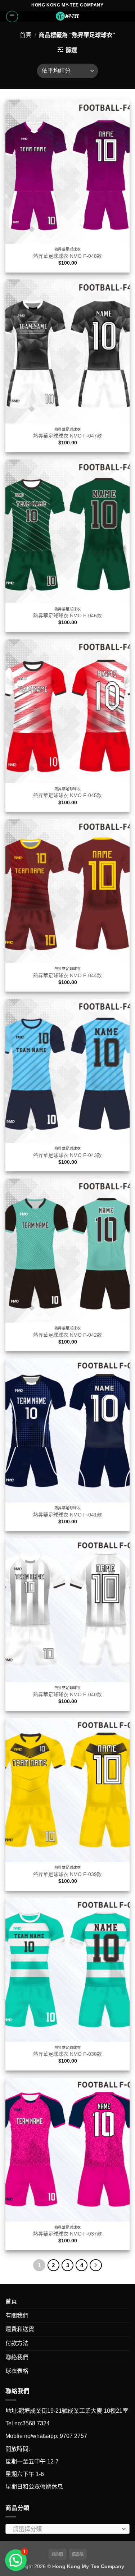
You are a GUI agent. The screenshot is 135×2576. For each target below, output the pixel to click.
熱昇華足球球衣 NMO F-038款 (67, 2054)
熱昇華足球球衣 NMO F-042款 (67, 1335)
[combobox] (67, 2529)
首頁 (26, 35)
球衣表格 (17, 2371)
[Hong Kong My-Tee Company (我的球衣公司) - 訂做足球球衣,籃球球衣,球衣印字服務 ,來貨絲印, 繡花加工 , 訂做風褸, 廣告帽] (68, 16)
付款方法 (17, 2343)
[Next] (96, 2265)
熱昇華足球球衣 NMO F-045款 (67, 795)
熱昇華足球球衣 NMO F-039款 (67, 1874)
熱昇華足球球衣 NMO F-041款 (67, 1515)
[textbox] (66, 2529)
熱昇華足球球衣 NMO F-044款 (67, 976)
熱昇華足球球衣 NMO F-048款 (67, 256)
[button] (12, 17)
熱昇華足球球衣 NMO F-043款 (67, 1155)
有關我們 (17, 2316)
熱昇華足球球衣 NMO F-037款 (67, 2234)
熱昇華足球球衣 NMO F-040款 (67, 1695)
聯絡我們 (17, 2357)
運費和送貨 (20, 2329)
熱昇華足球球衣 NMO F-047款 (67, 436)
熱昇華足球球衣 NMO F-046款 (67, 616)
